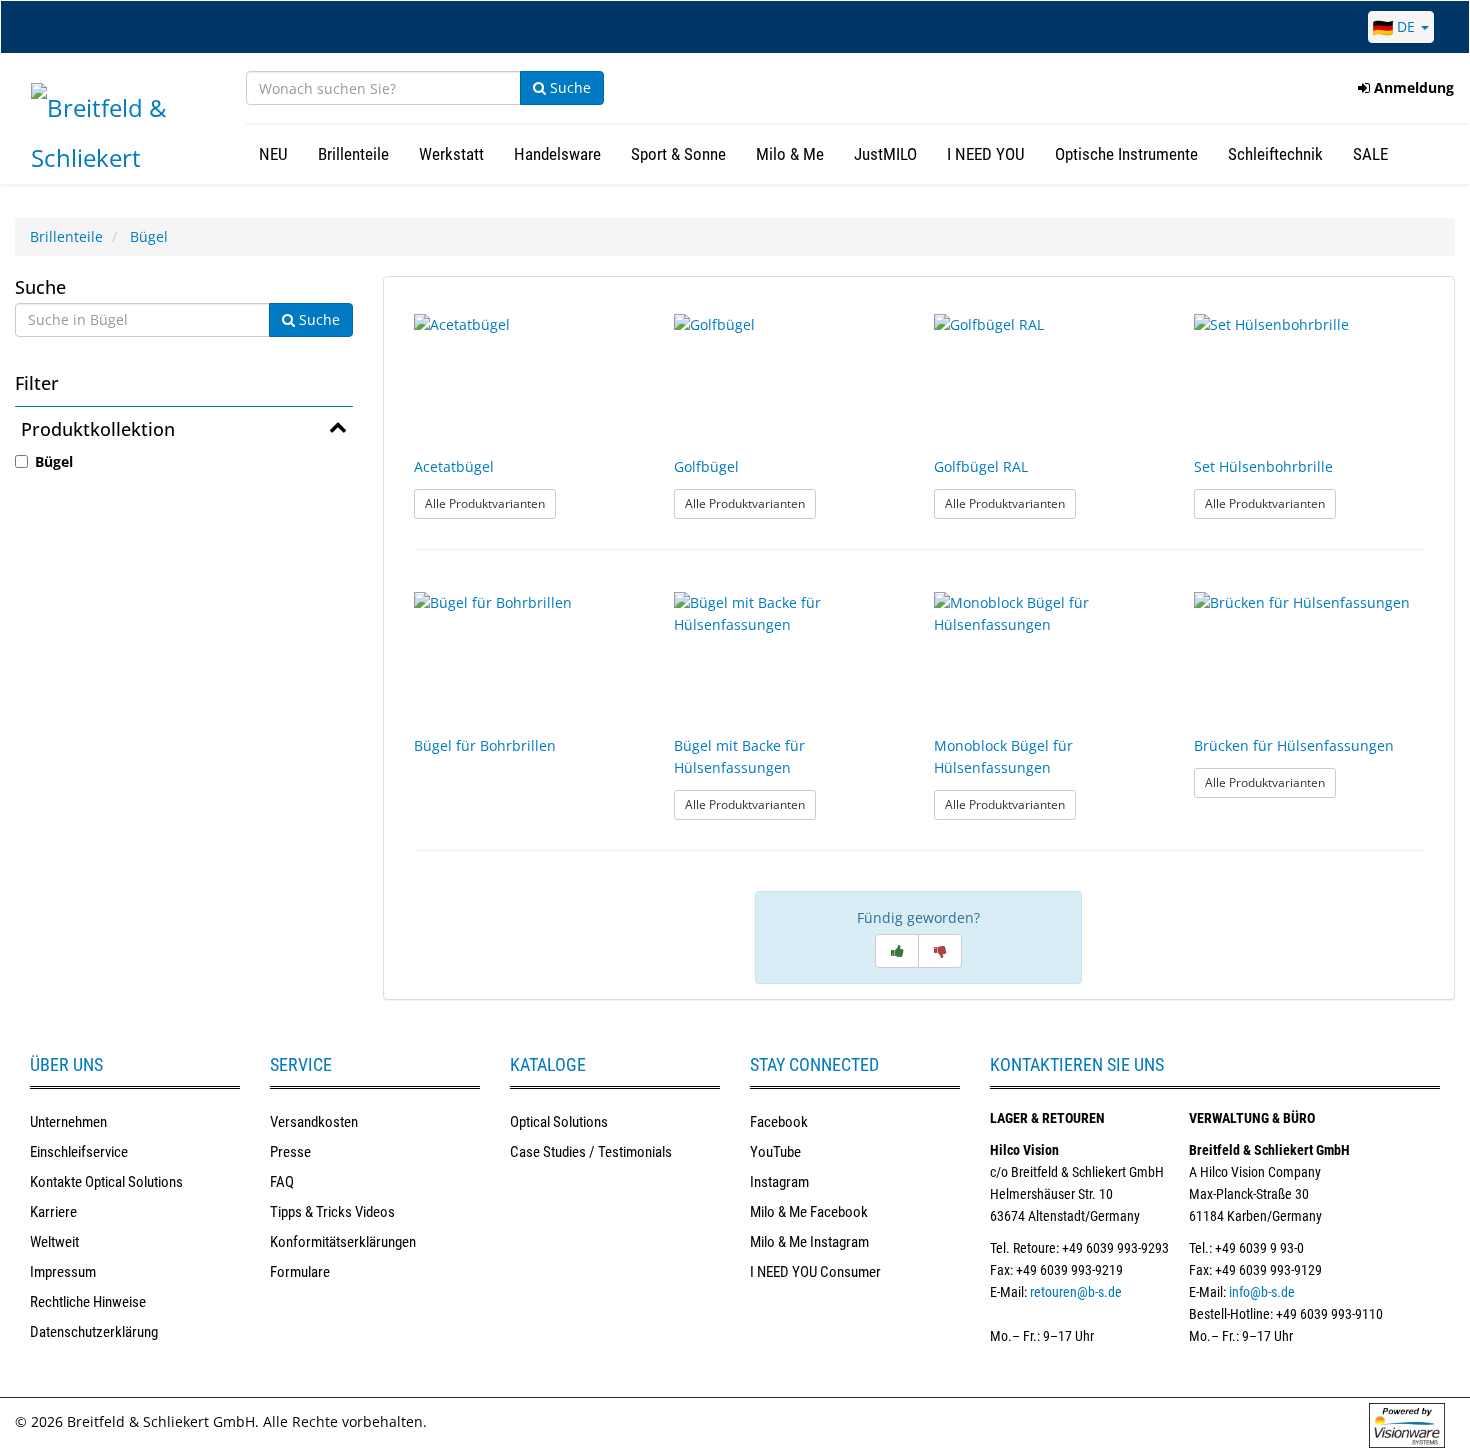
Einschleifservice (79, 1152)
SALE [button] (1370, 154)
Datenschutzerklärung (94, 1332)
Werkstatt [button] (451, 154)
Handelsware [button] (557, 154)
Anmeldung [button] (1412, 87)
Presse (290, 1152)
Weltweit (54, 1242)
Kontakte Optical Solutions (106, 1182)
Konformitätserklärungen (343, 1242)
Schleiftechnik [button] (1275, 154)
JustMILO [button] (885, 154)
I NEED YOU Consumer (815, 1272)
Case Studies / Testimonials (591, 1152)
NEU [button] (273, 154)
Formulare (300, 1272)
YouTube (775, 1152)
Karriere (53, 1212)
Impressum (63, 1272)
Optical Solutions (559, 1122)
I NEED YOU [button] (986, 154)
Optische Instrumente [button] (1126, 154)
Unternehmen (68, 1122)
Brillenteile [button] (353, 154)
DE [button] (1406, 26)
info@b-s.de (1262, 1292)
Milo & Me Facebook (809, 1212)
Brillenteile (66, 236)
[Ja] (897, 951)
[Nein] (940, 951)
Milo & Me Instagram (809, 1242)
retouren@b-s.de (1076, 1292)
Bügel (149, 236)
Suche (568, 87)
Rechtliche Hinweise (88, 1302)
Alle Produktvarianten (490, 503)
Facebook (779, 1122)
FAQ (282, 1182)
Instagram (779, 1182)
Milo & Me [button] (790, 154)
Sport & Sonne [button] (678, 154)
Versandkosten (314, 1122)
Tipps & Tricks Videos (332, 1212)
